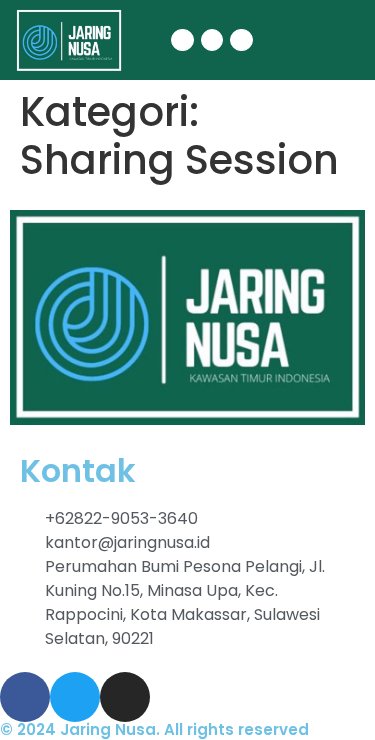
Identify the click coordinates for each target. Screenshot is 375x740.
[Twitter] (212, 40)
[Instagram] (241, 40)
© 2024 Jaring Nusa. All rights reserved (154, 729)
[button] (296, 40)
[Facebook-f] (182, 40)
